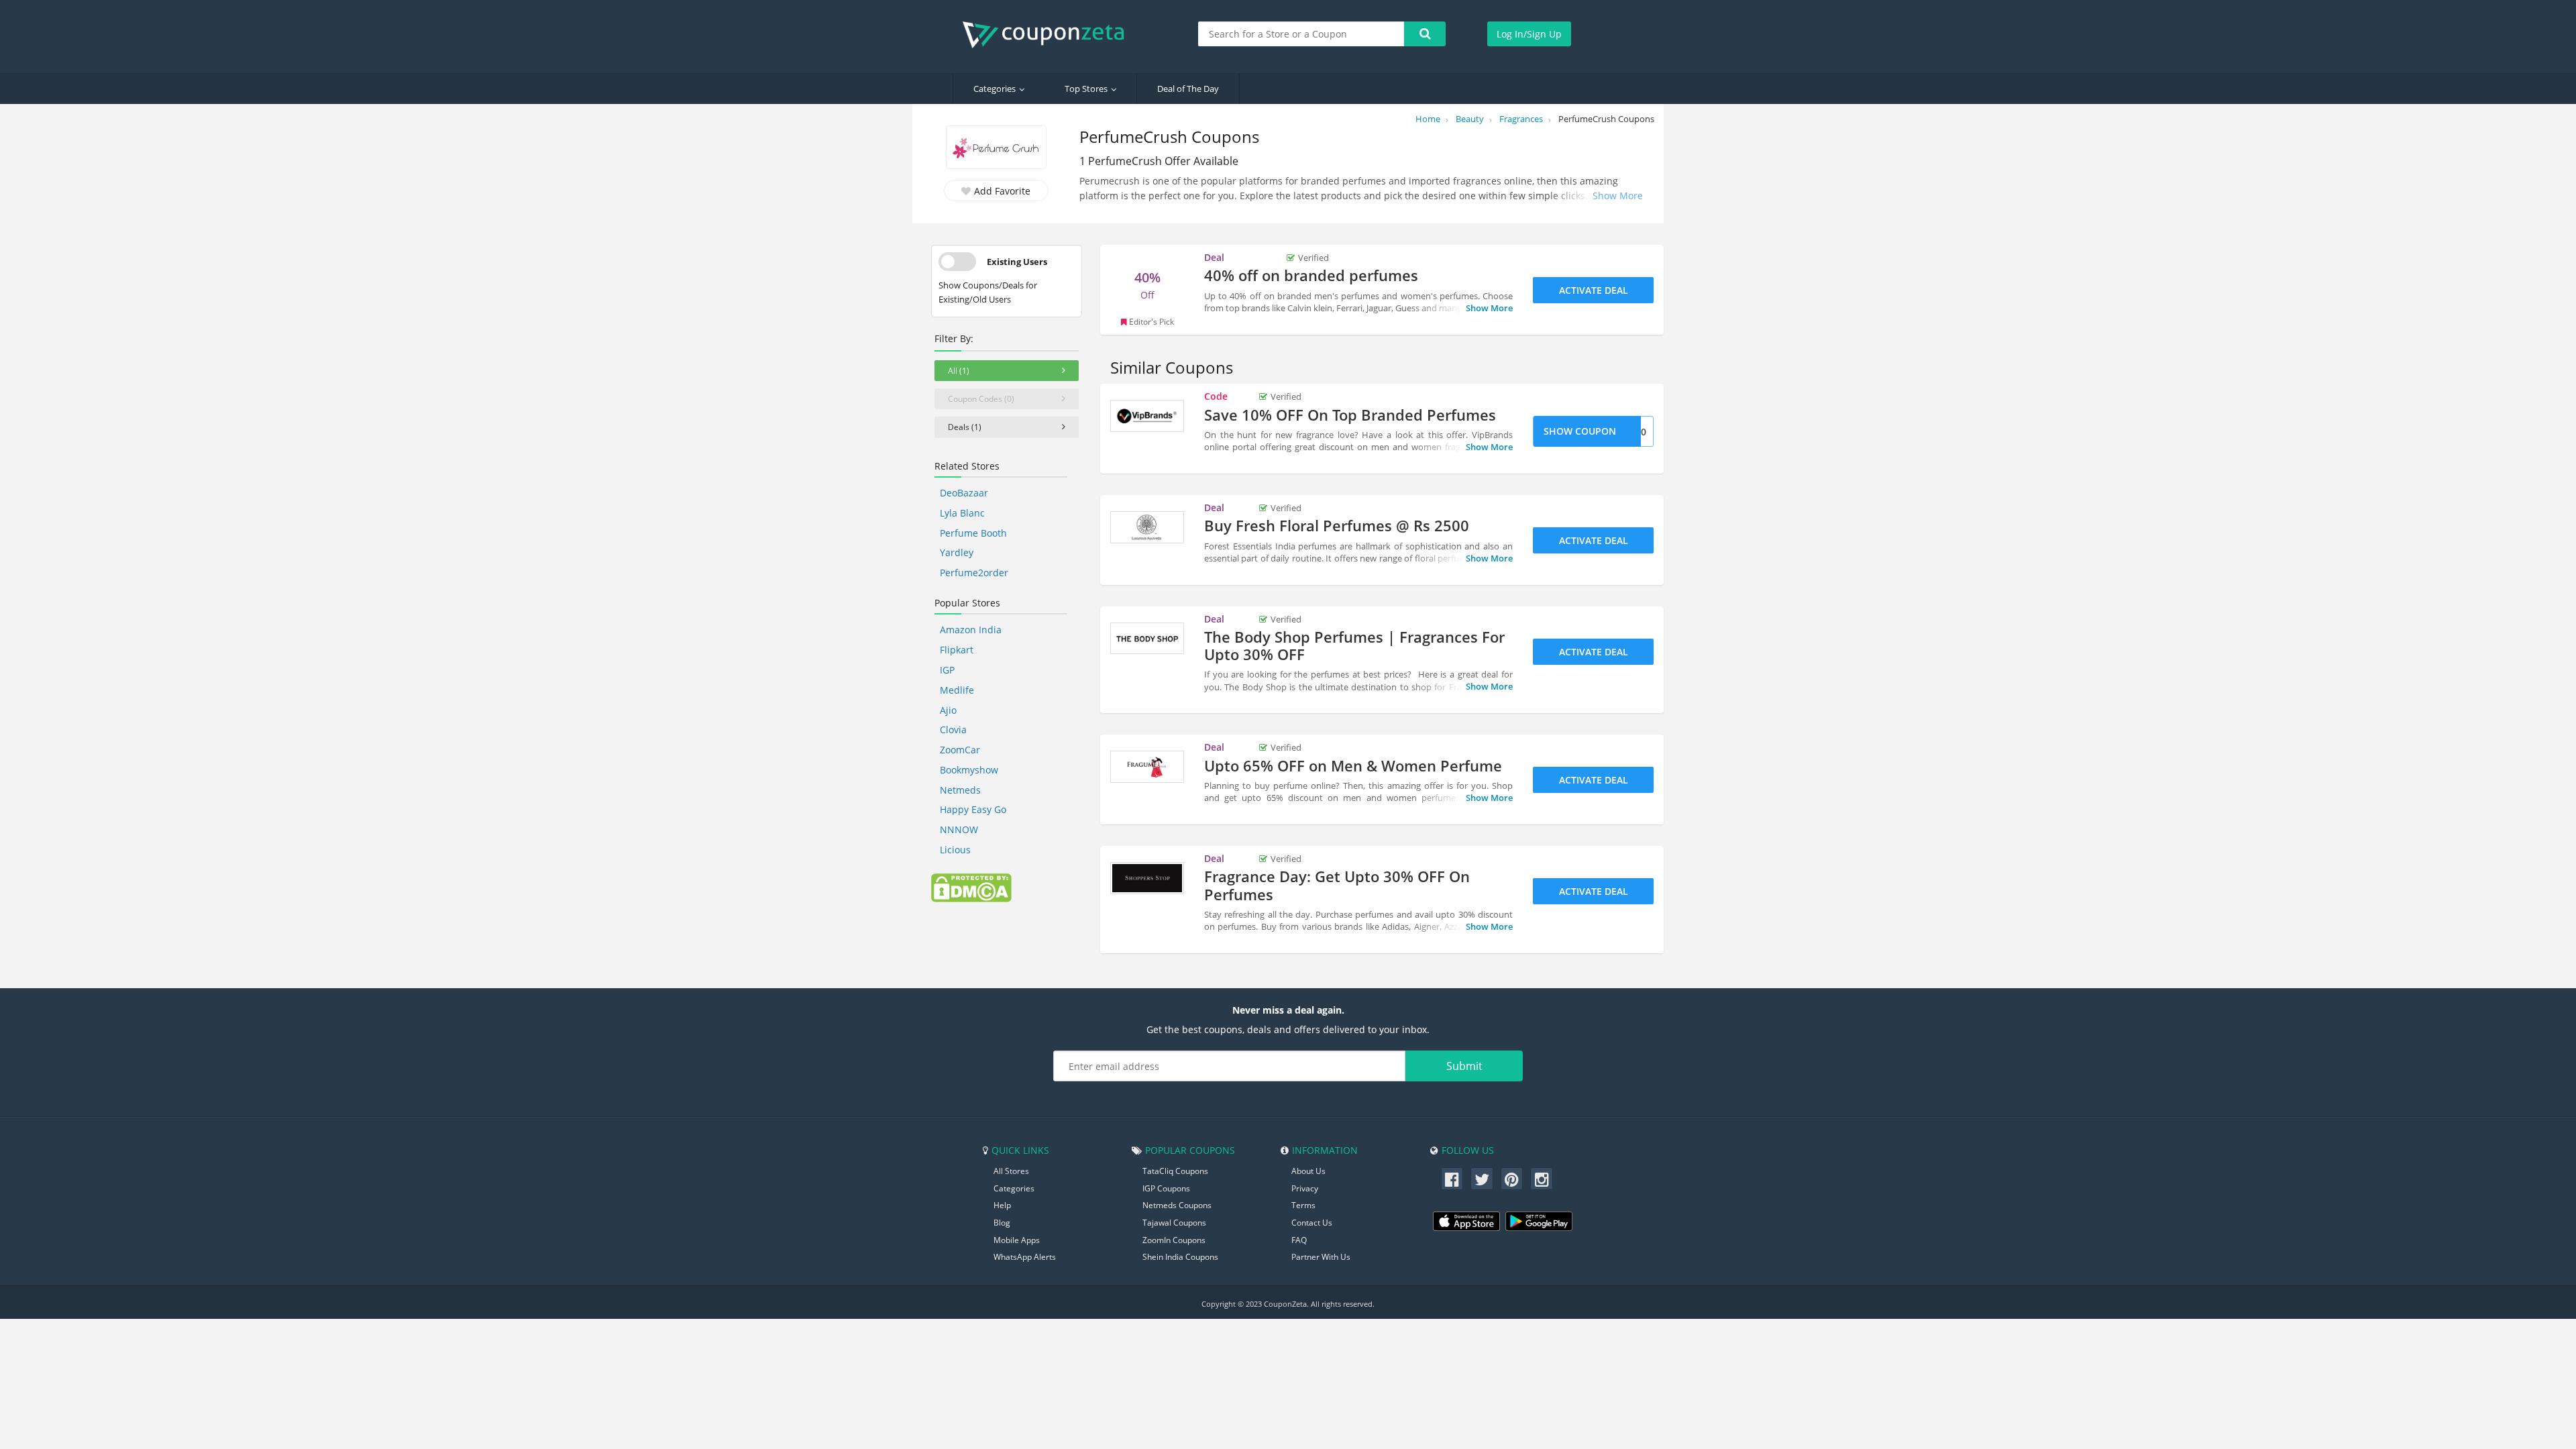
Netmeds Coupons (1177, 1205)
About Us (1308, 1171)
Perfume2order (974, 573)
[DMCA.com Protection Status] (971, 887)
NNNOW (959, 829)
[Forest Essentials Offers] (1147, 527)
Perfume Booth (973, 533)
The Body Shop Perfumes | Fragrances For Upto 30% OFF (1354, 645)
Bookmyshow (969, 770)
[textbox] (1301, 34)
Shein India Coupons (1180, 1257)
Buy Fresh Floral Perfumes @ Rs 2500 (1337, 525)
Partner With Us (1321, 1257)
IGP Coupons (1166, 1188)
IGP (947, 670)
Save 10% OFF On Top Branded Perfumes (1350, 415)
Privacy (1305, 1188)
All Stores (1011, 1171)
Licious (955, 850)
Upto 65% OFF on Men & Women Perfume (1353, 765)
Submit (1464, 1066)
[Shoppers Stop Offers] (1147, 878)
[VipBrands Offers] (1147, 416)
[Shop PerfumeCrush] (996, 149)
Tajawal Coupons (1174, 1223)
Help (1002, 1205)
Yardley (957, 552)
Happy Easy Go (973, 809)
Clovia (953, 730)
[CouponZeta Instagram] (1542, 1179)
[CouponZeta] (1050, 35)
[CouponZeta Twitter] (1482, 1179)
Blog (1002, 1223)
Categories (995, 89)
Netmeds (960, 790)
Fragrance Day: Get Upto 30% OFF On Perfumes (1337, 885)
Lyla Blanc (962, 513)
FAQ (1299, 1240)
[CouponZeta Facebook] (1452, 1179)
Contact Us (1312, 1223)
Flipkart (957, 650)
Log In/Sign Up (1529, 34)
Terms (1303, 1205)
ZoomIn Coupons (1174, 1240)
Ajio (948, 710)
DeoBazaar (964, 493)
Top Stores (1086, 89)
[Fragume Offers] (1147, 767)
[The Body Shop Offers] (1147, 639)
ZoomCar (960, 750)
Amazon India (971, 630)
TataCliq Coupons (1175, 1171)
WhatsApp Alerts (1025, 1257)
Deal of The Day (1188, 89)
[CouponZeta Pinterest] (1512, 1179)
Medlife (957, 690)
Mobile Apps (1017, 1240)
